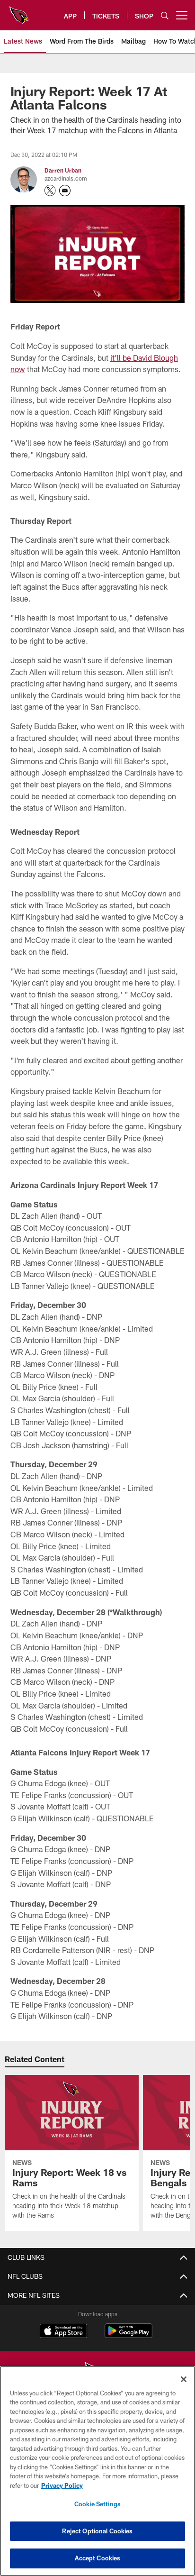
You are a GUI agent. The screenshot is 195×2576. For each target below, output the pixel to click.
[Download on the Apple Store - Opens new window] (63, 2332)
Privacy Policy (62, 2485)
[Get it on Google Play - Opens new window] (129, 2335)
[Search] (165, 15)
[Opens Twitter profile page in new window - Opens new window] (50, 191)
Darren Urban (63, 170)
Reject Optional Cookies (97, 2531)
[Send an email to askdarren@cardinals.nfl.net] (65, 191)
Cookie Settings (97, 2504)
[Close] (184, 2379)
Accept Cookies (98, 2558)
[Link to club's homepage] (19, 11)
